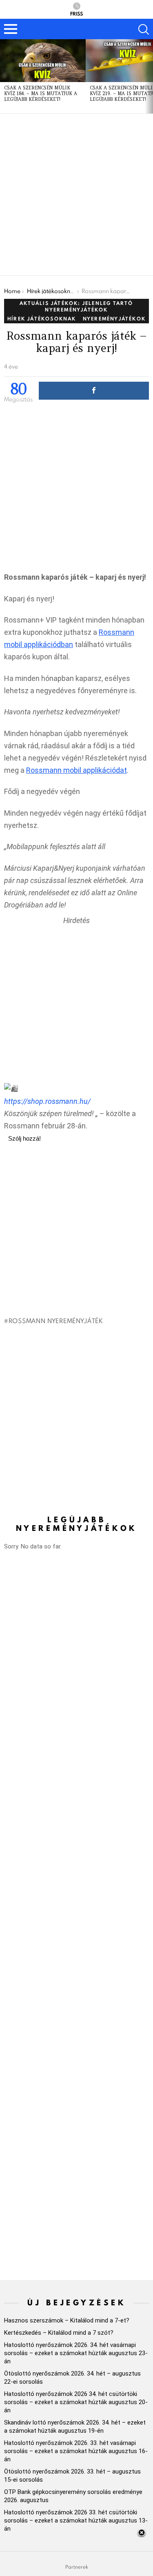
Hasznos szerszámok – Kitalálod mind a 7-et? (67, 2320)
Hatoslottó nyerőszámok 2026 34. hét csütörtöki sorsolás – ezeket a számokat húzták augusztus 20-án (76, 2402)
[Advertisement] (76, 195)
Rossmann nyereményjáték (56, 1321)
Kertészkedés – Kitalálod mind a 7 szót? (59, 2333)
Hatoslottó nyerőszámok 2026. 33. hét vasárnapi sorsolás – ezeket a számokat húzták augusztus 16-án (76, 2451)
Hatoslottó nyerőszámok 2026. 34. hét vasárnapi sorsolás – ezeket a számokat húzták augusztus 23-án (76, 2353)
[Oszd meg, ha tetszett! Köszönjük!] (94, 391)
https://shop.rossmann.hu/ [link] (47, 1101)
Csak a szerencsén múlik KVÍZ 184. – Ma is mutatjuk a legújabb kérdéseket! (41, 93)
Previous (4, 76)
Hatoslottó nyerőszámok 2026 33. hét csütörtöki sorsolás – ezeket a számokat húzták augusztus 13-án (76, 2520)
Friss (76, 13)
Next (149, 76)
